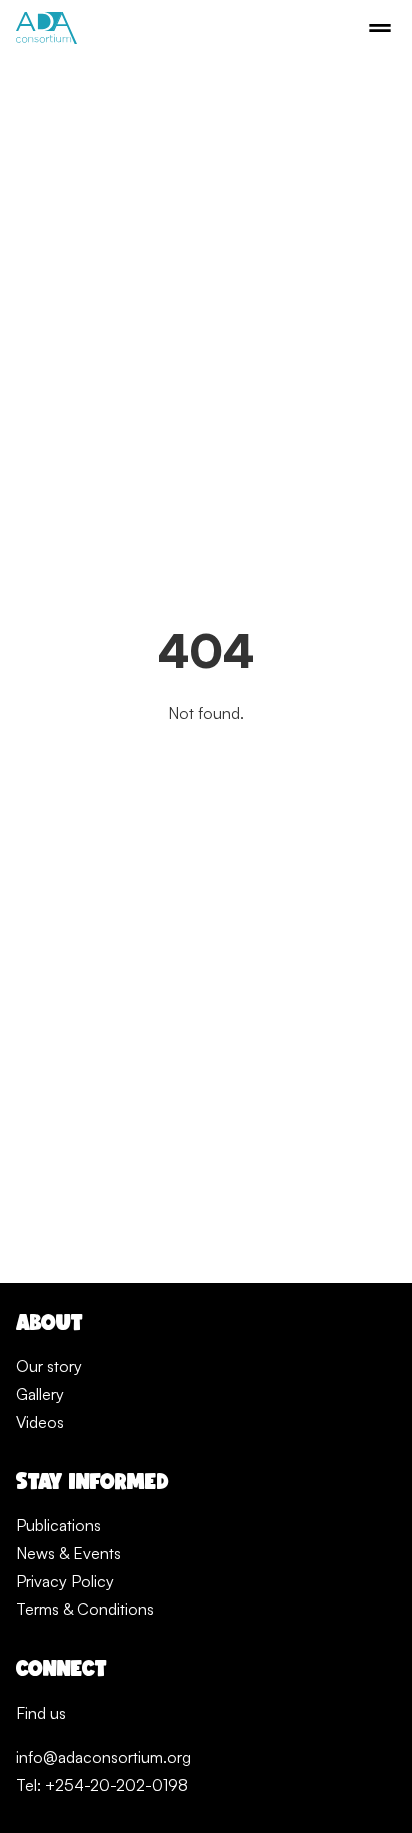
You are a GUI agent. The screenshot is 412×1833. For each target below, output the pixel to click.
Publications (58, 1525)
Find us (41, 1713)
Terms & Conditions (85, 1609)
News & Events (68, 1553)
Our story (49, 1366)
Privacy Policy (65, 1581)
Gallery (40, 1394)
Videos (40, 1422)
